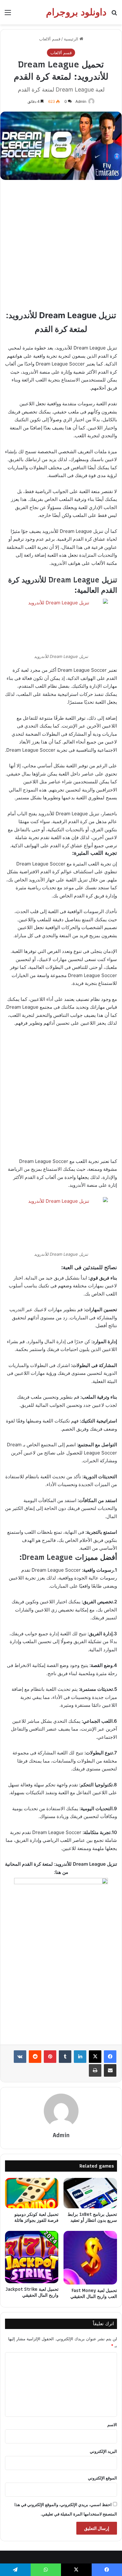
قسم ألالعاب (50, 39)
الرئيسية (72, 39)
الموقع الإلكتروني (102, 2478)
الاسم (112, 2425)
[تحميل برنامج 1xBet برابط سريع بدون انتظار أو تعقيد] (90, 2193)
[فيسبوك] (110, 2057)
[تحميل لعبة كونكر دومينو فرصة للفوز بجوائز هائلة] (32, 2193)
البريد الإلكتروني (103, 2451)
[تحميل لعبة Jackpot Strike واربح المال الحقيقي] (32, 2257)
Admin (81, 101)
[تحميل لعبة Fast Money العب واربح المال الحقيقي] (90, 2258)
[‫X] (95, 2057)
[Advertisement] (61, 247)
